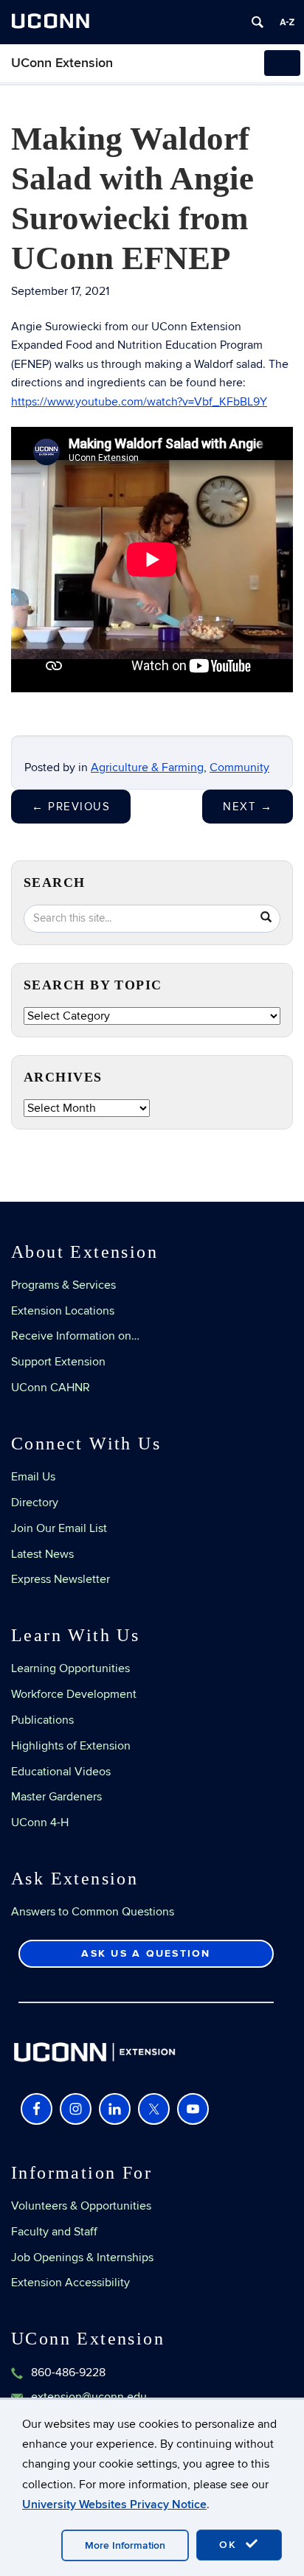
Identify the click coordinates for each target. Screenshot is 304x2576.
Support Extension (58, 1362)
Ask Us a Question (146, 1953)
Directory (35, 1503)
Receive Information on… (75, 1336)
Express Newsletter (61, 1579)
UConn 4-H (40, 1823)
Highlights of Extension (71, 1746)
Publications (42, 1720)
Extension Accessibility (70, 2283)
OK (230, 2545)
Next (248, 807)
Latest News (42, 1554)
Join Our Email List (59, 1528)
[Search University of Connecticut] (258, 22)
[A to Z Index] (287, 22)
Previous (71, 807)
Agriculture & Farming (147, 767)
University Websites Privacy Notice (114, 2504)
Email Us (33, 1477)
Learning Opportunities (70, 1668)
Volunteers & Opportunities (81, 2206)
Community (239, 767)
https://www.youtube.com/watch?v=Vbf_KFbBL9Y (139, 402)
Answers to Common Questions (93, 1912)
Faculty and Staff (54, 2232)
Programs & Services (63, 1285)
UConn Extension (62, 63)
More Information (125, 2545)
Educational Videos (61, 1772)
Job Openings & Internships (82, 2258)
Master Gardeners (56, 1797)
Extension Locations (63, 1311)
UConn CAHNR (51, 1388)
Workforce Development (74, 1694)
